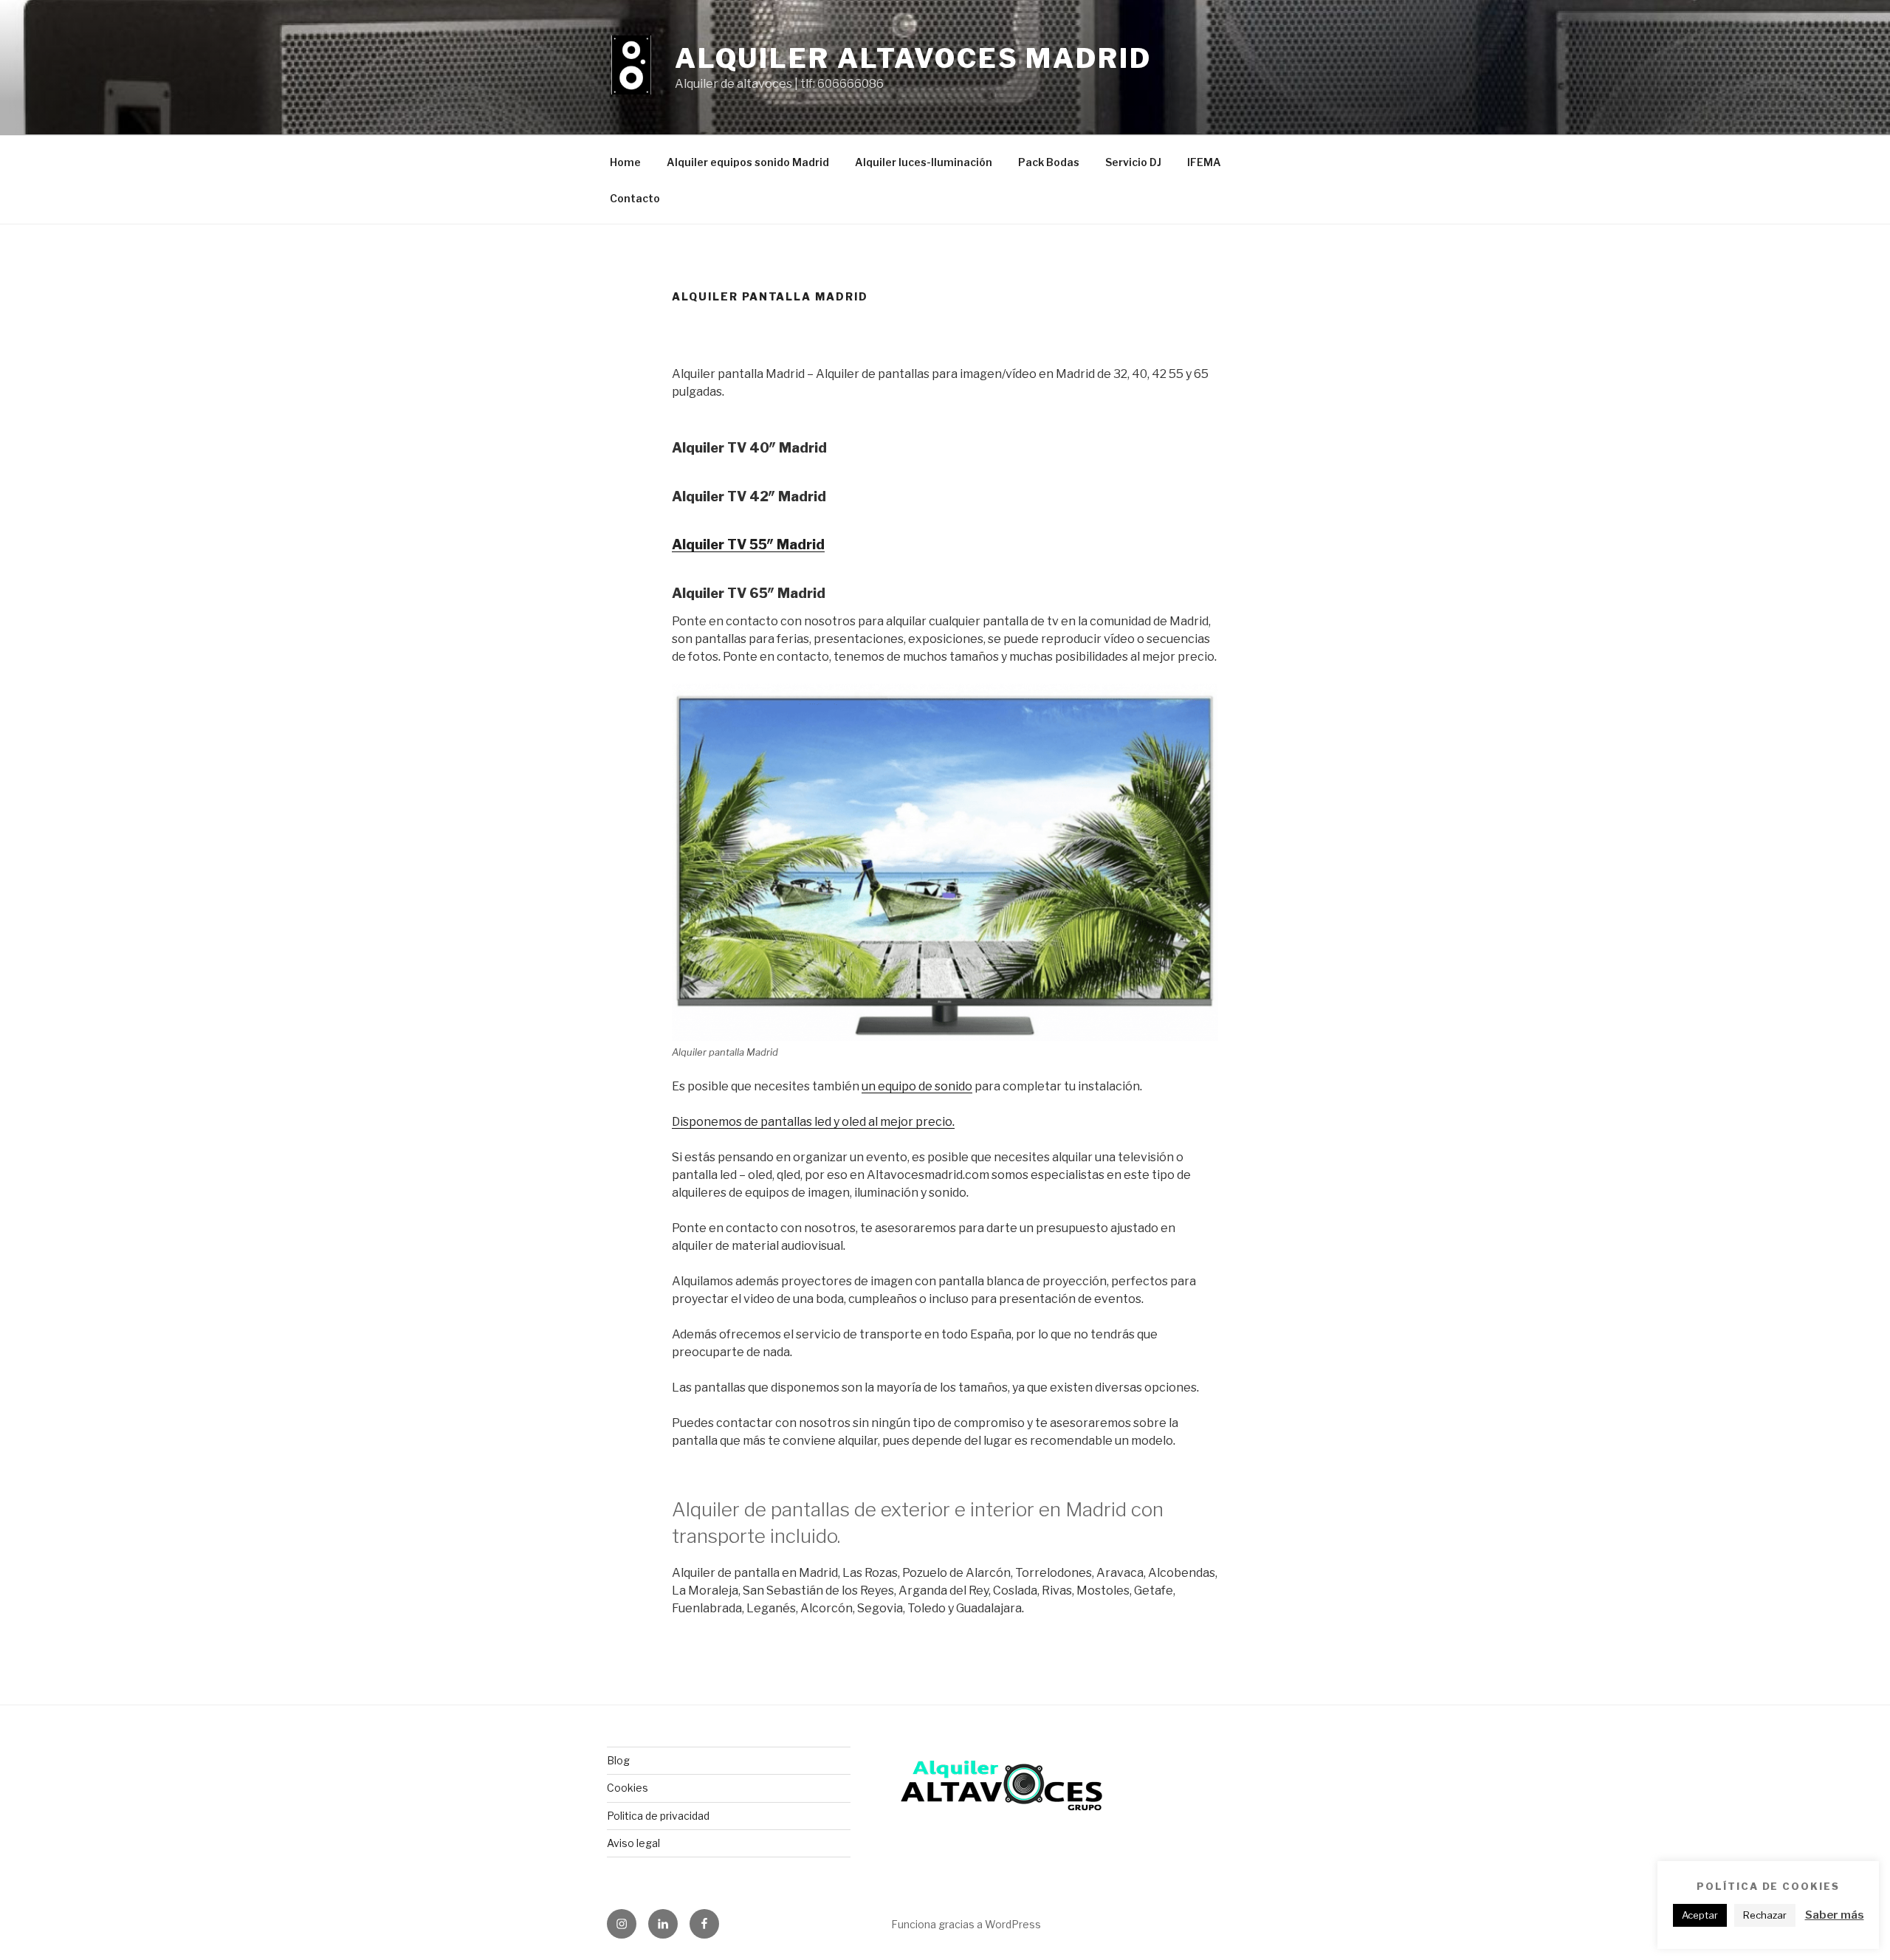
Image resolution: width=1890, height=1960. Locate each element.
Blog (618, 1760)
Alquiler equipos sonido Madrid (748, 162)
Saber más (1835, 1915)
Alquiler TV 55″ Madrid (748, 544)
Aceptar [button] (1700, 1915)
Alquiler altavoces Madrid (913, 58)
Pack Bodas (1049, 162)
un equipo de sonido (917, 1086)
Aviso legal (633, 1843)
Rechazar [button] (1765, 1915)
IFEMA (1204, 162)
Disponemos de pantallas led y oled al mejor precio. (813, 1122)
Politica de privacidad (658, 1816)
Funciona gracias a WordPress (966, 1924)
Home (625, 162)
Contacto (635, 198)
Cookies (628, 1788)
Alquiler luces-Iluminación (924, 162)
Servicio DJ (1133, 162)
